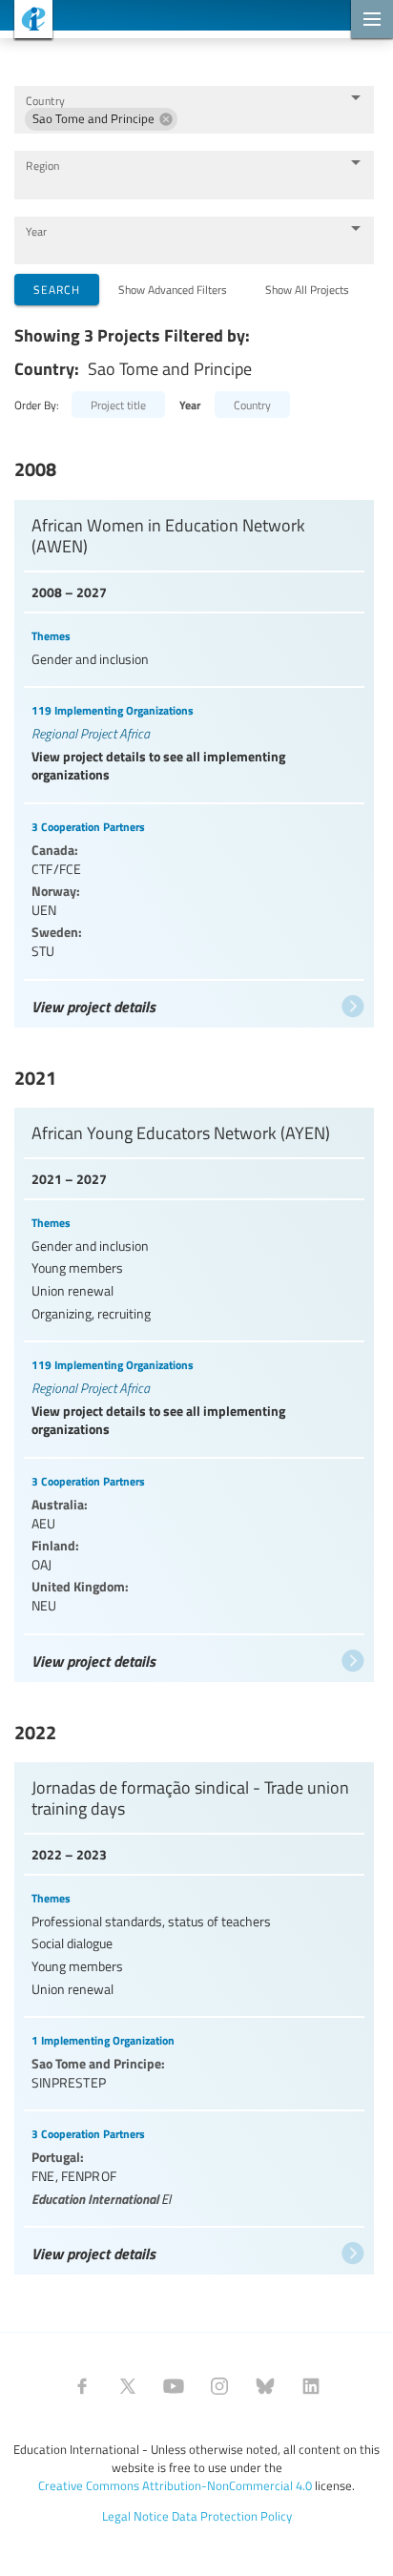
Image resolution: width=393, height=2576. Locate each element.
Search (57, 289)
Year (37, 231)
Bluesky (265, 2386)
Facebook (82, 2386)
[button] (101, 119)
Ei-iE (26, 21)
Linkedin (311, 2386)
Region (42, 166)
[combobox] (259, 119)
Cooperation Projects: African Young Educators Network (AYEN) (194, 1390)
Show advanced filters (173, 289)
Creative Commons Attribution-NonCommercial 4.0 (175, 2485)
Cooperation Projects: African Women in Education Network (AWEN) (194, 759)
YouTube (174, 2386)
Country (45, 101)
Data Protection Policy (232, 2516)
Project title (118, 405)
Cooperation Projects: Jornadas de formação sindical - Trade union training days (194, 2014)
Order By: (37, 405)
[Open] (356, 97)
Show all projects (307, 289)
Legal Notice (135, 2516)
